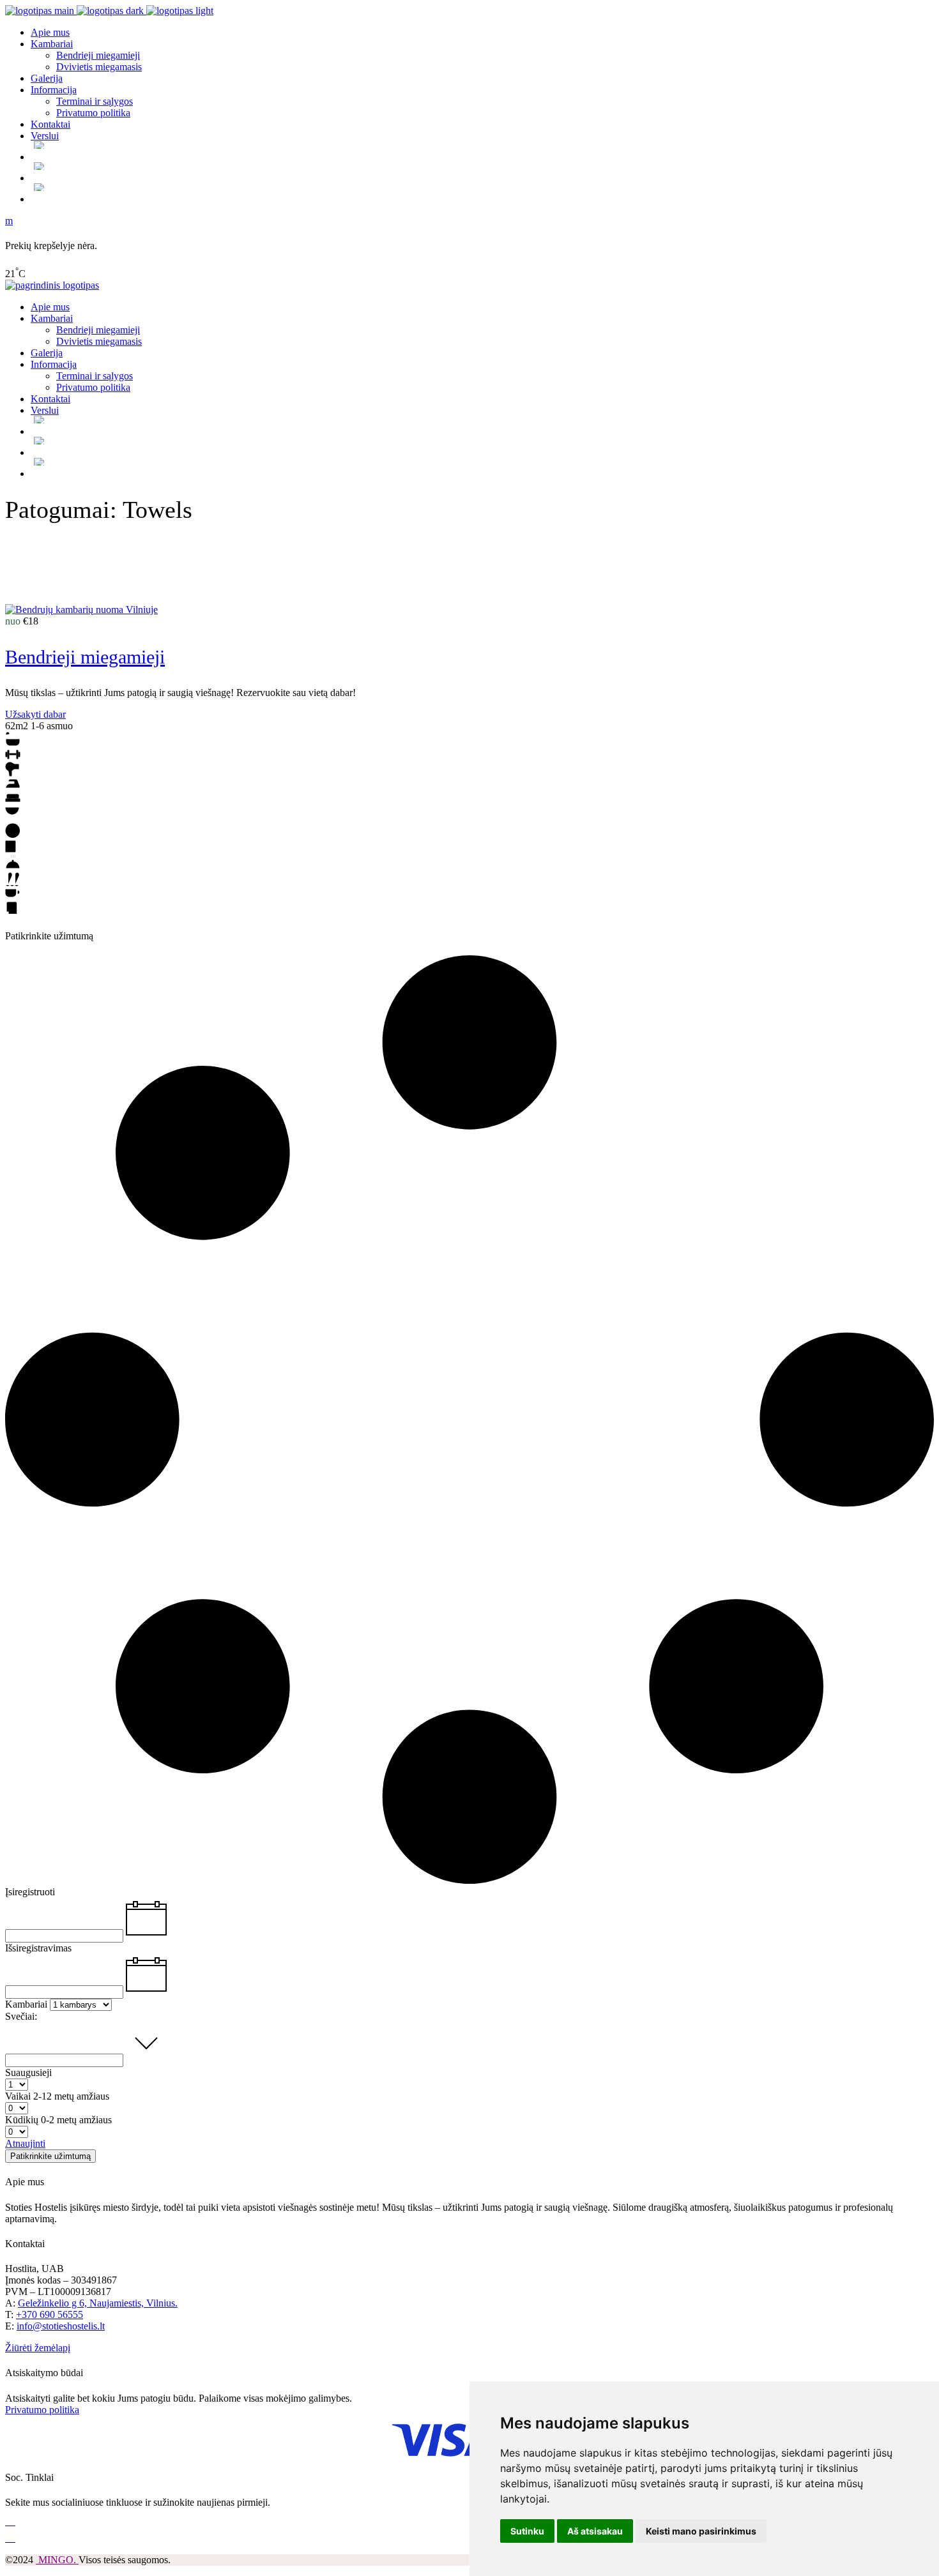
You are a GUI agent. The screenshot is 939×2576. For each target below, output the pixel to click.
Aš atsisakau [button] (595, 2531)
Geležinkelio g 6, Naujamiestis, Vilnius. (98, 2303)
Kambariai (26, 2004)
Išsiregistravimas (38, 1948)
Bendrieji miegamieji (85, 657)
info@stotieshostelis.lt (61, 2326)
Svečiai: (21, 2016)
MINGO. (57, 2560)
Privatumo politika (42, 2410)
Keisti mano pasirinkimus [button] (701, 2531)
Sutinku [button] (527, 2531)
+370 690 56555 (50, 2315)
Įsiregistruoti (30, 1892)
